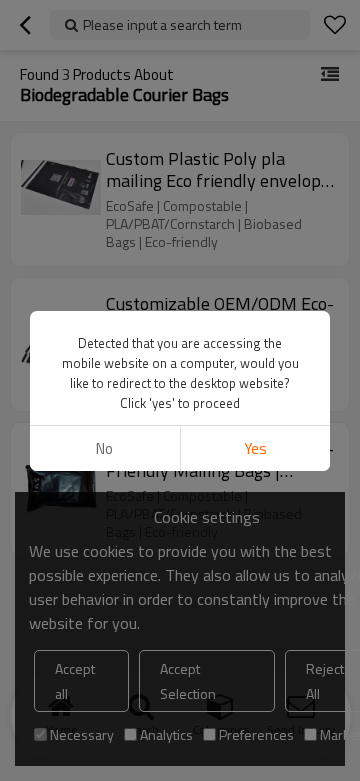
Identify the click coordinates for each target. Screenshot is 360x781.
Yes (255, 448)
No (104, 448)
